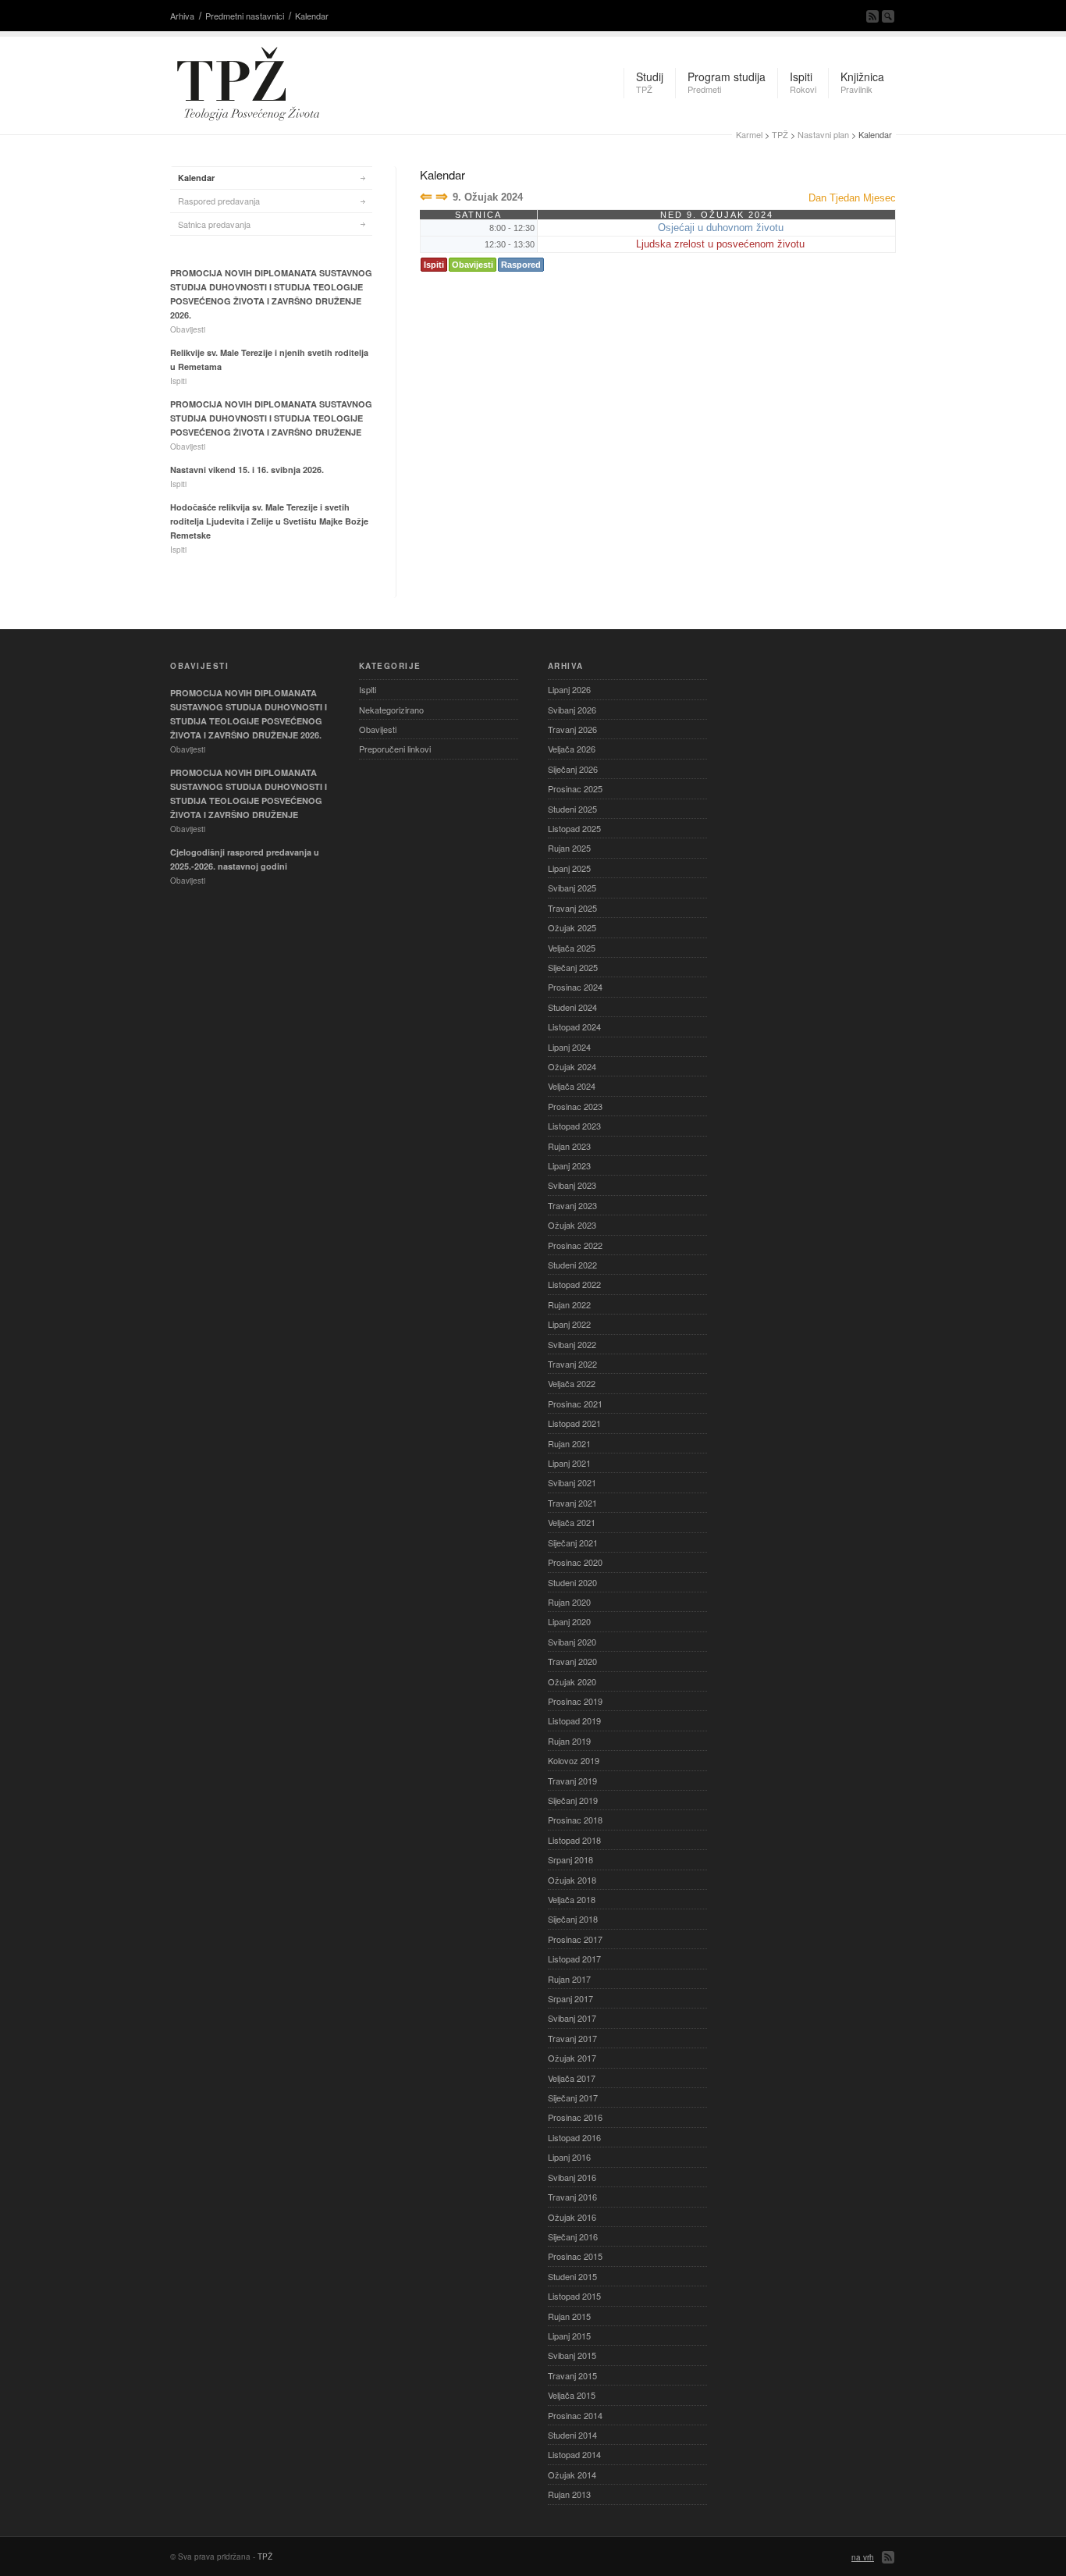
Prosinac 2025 (575, 788)
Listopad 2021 (574, 1423)
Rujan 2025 (569, 848)
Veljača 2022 (572, 1383)
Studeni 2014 (572, 2435)
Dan (817, 198)
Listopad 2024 (574, 1026)
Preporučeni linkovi (395, 749)
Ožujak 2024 (572, 1066)
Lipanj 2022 (569, 1324)
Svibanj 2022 (572, 1344)
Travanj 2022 (572, 1364)
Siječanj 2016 (573, 2236)
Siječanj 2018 (573, 1919)
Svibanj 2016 (572, 2177)
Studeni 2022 (572, 1265)
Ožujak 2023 (572, 1225)
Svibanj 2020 (572, 1642)
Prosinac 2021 (575, 1404)
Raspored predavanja (219, 201)
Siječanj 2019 (573, 1800)
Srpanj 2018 (570, 1859)
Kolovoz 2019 (574, 1760)
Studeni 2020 (572, 1582)
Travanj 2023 (572, 1205)
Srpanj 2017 (570, 1998)
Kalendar (312, 16)
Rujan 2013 (569, 2494)
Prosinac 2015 (575, 2256)
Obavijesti (473, 265)
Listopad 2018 (574, 1840)
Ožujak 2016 (572, 2217)
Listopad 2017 (574, 1959)
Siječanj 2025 (573, 967)
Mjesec (879, 198)
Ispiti (434, 265)
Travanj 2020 (572, 1661)
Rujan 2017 (569, 1979)
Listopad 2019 (574, 1720)
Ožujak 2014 (572, 2475)
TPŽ (780, 134)
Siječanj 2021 (573, 1542)
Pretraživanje (888, 16)
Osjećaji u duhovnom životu (721, 228)
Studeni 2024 (572, 1007)
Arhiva (182, 16)
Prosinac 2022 (575, 1245)
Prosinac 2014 (575, 2415)
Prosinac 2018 (575, 1820)
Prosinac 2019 (575, 1701)
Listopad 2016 (574, 2137)
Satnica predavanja (214, 224)
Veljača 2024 (572, 1086)
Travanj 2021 (572, 1503)
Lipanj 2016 (569, 2157)
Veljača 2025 (572, 948)
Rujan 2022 (569, 1304)
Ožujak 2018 (572, 1880)
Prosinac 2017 (575, 1939)
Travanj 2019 (572, 1781)
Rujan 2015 (569, 2316)
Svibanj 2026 (572, 710)
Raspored (521, 265)
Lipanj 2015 (569, 2336)
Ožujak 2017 (572, 2058)
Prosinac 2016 (575, 2117)
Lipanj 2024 (569, 1047)
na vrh (863, 2557)
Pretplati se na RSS (872, 16)
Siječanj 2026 (573, 769)
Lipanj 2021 (569, 1463)
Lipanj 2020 (569, 1621)
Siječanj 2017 (573, 2097)
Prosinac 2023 (575, 1106)
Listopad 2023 (574, 1126)
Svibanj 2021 (572, 1482)
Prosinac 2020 (575, 1562)
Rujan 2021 (569, 1443)
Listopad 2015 (574, 2296)
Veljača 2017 (572, 2078)
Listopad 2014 (574, 2454)
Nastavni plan (823, 134)
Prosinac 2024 (575, 987)
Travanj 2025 (572, 908)
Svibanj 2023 (572, 1185)
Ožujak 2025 (572, 927)
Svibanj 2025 (572, 888)
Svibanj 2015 (572, 2355)
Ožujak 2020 (572, 1681)
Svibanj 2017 (572, 2018)
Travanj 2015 (572, 2375)
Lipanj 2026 (569, 689)
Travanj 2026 (572, 729)
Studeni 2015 (572, 2276)
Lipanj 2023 (569, 1165)
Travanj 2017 (572, 2038)
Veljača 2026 (572, 749)
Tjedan (845, 198)
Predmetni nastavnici (245, 16)
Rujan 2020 (569, 1602)
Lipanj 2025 (569, 868)
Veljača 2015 (572, 2395)
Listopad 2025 (574, 828)
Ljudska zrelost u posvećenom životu (720, 244)
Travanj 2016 (572, 2197)
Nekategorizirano (391, 710)
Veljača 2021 (572, 1522)
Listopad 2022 (574, 1284)
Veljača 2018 (572, 1899)
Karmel (749, 134)
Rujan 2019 (569, 1741)
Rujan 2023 (569, 1146)
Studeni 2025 (572, 809)
